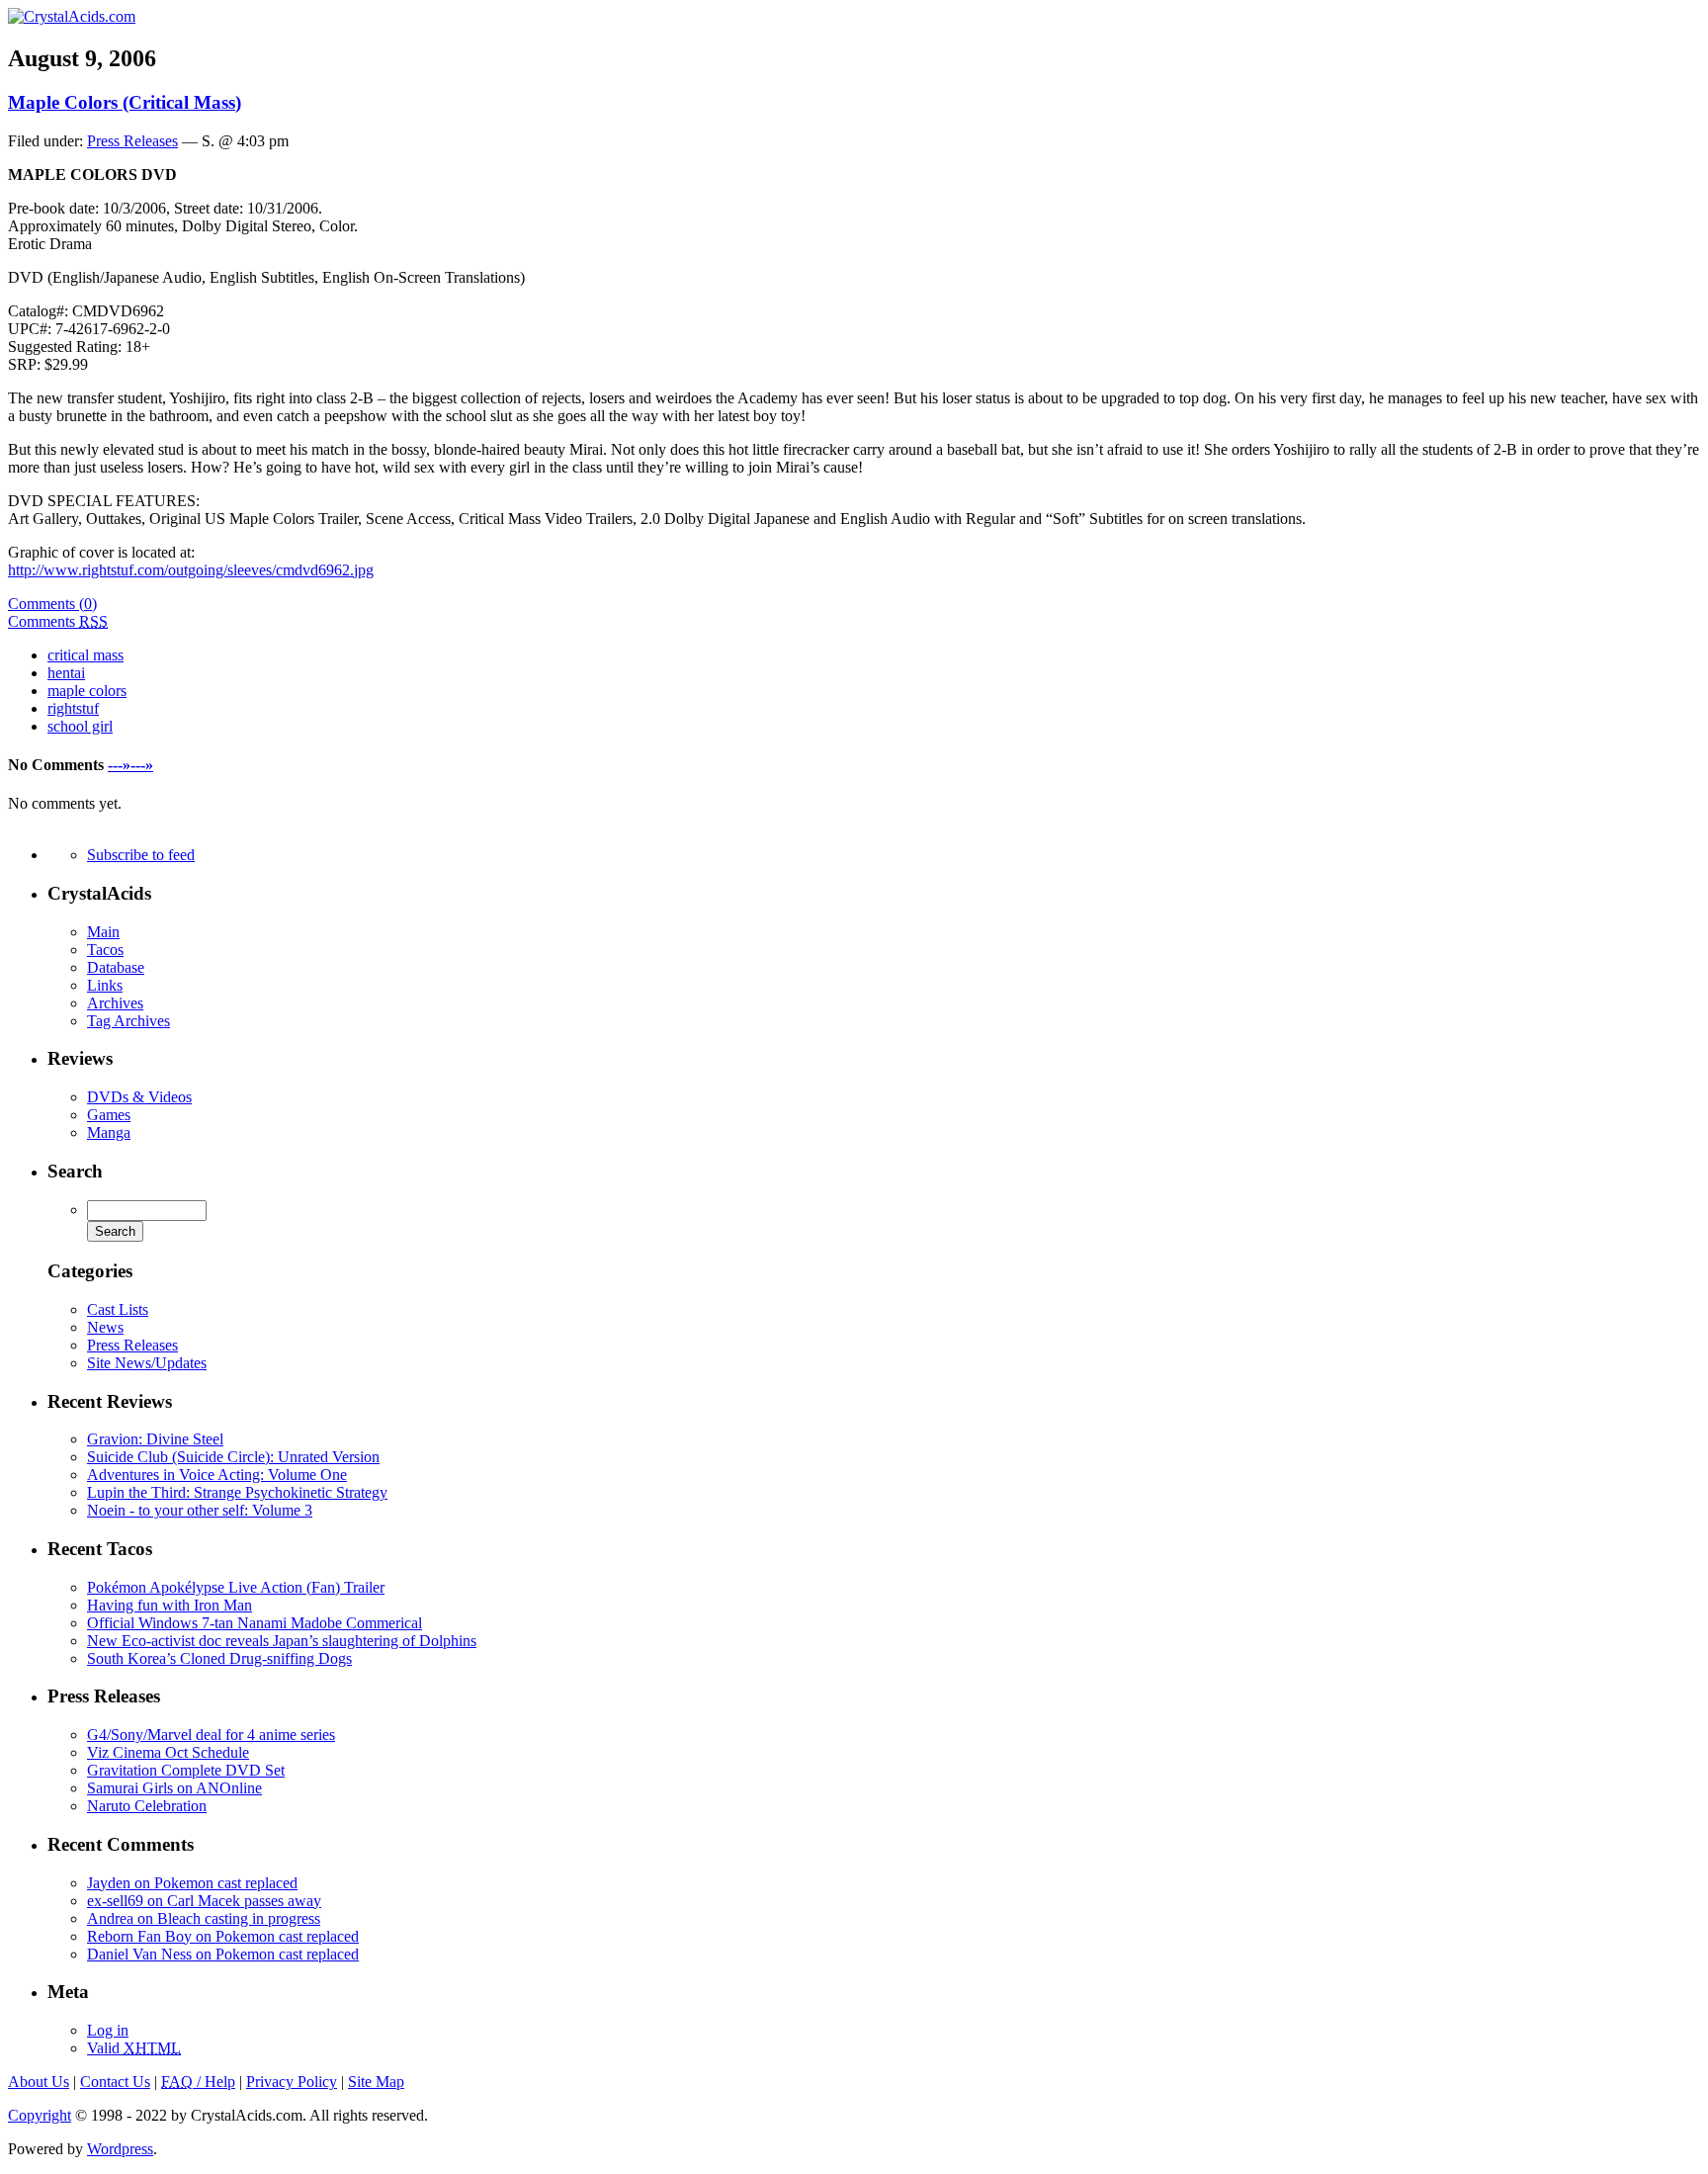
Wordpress (120, 2149)
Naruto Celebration (147, 1806)
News (105, 1327)
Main (103, 932)
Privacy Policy (292, 2082)
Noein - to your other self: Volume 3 (200, 1510)
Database (116, 967)
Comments (58, 621)
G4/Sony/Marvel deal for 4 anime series (211, 1735)
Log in (108, 2030)
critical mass (85, 655)
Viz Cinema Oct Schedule (168, 1752)
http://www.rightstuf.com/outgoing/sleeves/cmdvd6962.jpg (191, 570)
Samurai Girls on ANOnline (174, 1788)
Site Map (376, 2082)
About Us (39, 2082)
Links (105, 985)
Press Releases (132, 141)
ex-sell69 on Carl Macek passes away (204, 1901)
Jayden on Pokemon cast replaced (192, 1883)
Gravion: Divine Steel (155, 1439)
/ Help (198, 2082)
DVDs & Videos (139, 1097)
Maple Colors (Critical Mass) (125, 102)
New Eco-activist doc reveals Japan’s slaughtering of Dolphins (282, 1641)
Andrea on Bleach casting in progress (204, 1918)
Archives (115, 1003)
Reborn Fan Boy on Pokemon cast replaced (223, 1936)
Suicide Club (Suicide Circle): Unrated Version (233, 1457)
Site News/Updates (147, 1363)
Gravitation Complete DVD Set (186, 1770)
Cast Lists (118, 1309)
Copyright (40, 2115)
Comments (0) (52, 604)
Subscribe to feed (141, 855)
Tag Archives (128, 1021)
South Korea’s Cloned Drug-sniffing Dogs (219, 1658)
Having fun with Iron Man (170, 1605)
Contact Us (115, 2082)
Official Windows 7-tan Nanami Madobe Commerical (255, 1623)
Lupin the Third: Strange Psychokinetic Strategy (237, 1492)
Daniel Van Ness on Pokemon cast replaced (223, 1954)
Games (109, 1115)
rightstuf (73, 708)
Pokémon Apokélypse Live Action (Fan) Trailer (236, 1587)
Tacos (105, 950)
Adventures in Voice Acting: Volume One (217, 1475)
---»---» (130, 765)
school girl (80, 726)
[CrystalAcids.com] (72, 16)
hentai (66, 673)
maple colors (87, 691)
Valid (134, 2048)
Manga (109, 1132)
